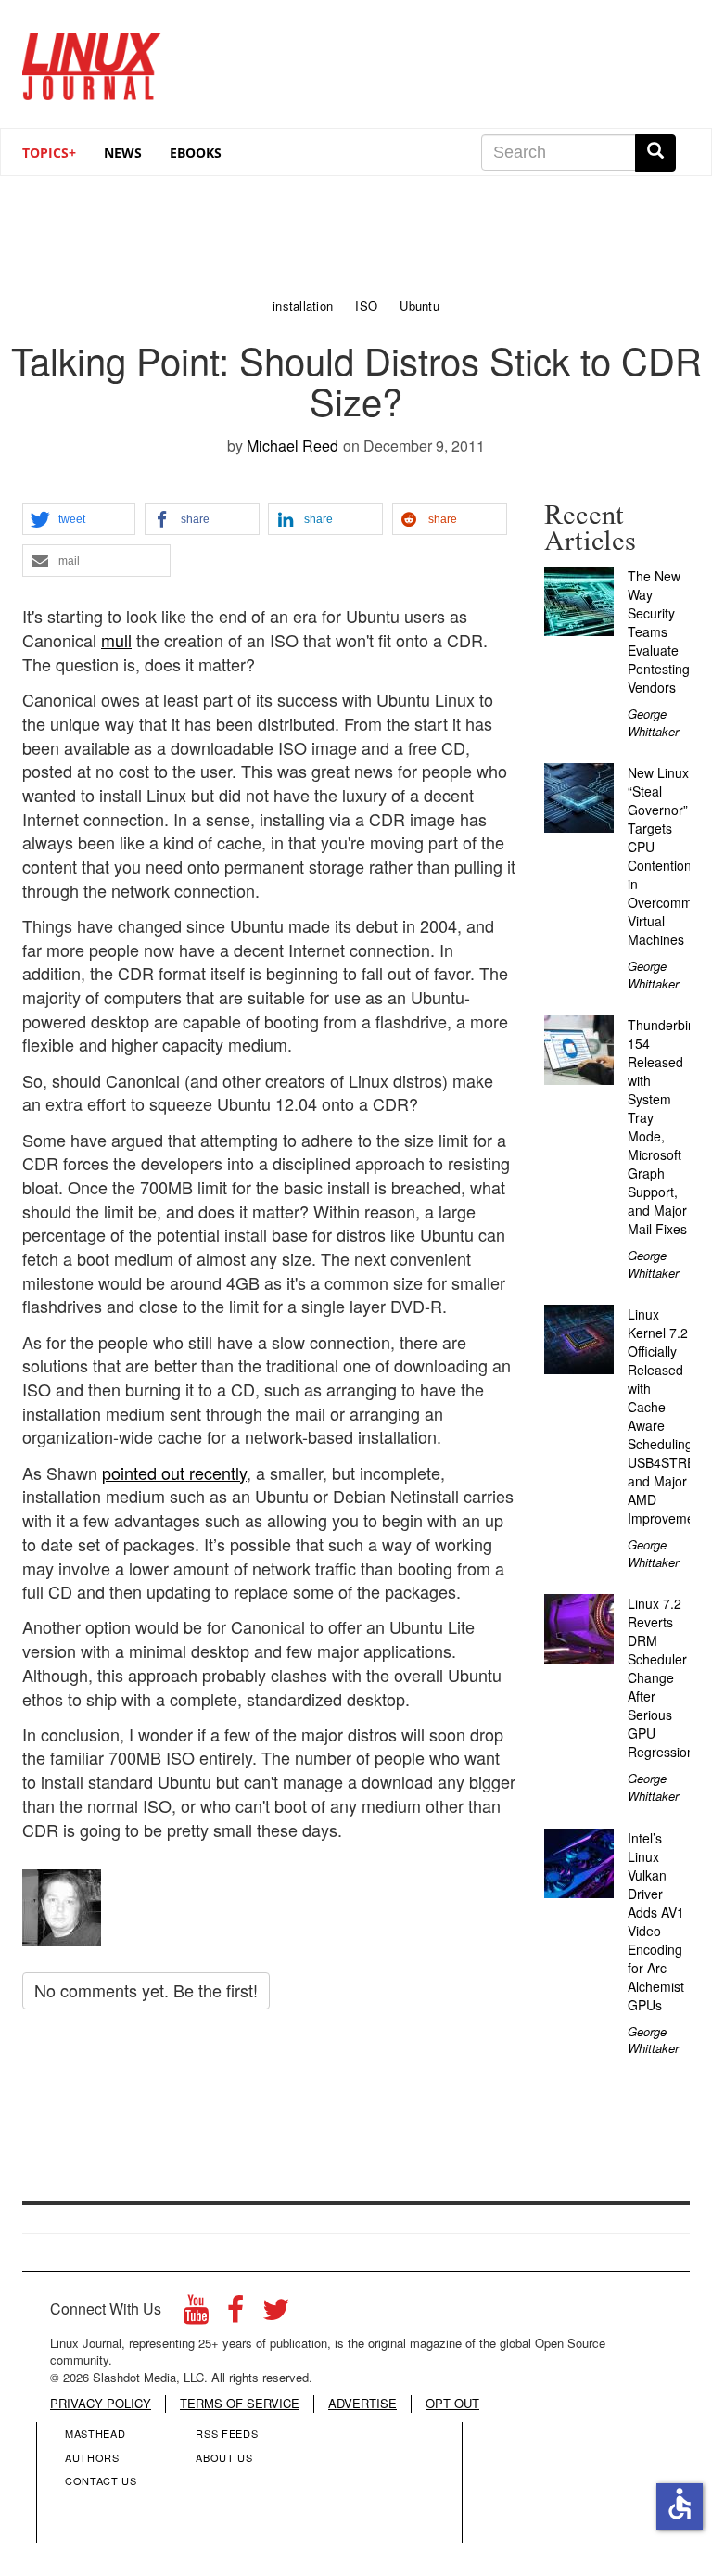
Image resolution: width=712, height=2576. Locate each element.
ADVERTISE (362, 2404)
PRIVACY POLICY (101, 2404)
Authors (92, 2457)
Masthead (95, 2433)
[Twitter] (276, 2314)
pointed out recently (174, 1473)
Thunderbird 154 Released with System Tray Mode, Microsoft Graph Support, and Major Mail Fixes (664, 1127)
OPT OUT (452, 2404)
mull (116, 640)
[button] (79, 520)
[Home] (92, 60)
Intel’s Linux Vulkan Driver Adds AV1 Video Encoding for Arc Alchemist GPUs (656, 1921)
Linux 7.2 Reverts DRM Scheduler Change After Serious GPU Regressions (664, 1677)
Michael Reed (292, 446)
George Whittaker (653, 722)
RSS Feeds (227, 2433)
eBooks (196, 153)
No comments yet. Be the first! (146, 1990)
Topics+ (49, 153)
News (123, 153)
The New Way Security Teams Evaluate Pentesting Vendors (659, 631)
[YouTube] (196, 2314)
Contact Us (101, 2480)
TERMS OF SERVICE (240, 2404)
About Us (224, 2457)
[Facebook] (235, 2314)
